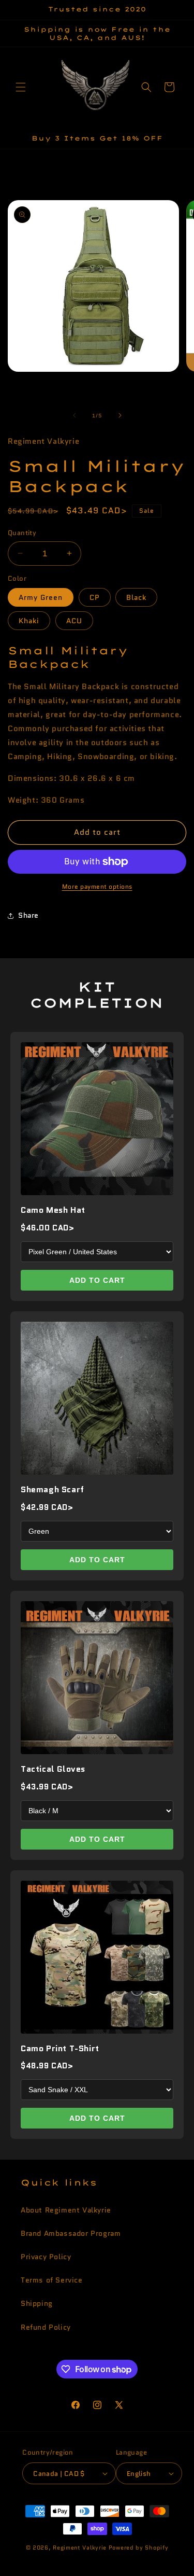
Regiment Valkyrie (80, 2547)
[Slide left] (74, 415)
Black (136, 597)
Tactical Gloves (53, 1769)
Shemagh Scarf (53, 1489)
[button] (21, 87)
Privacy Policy (46, 2257)
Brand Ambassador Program (71, 2233)
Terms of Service (52, 2280)
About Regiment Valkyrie (66, 2210)
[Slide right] (120, 415)
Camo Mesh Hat (53, 1210)
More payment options (97, 886)
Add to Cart (97, 1280)
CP (95, 597)
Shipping (37, 2303)
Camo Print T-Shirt (60, 2048)
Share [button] (28, 915)
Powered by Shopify (139, 2547)
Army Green (41, 597)
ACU (74, 621)
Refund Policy (46, 2327)
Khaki (29, 621)
